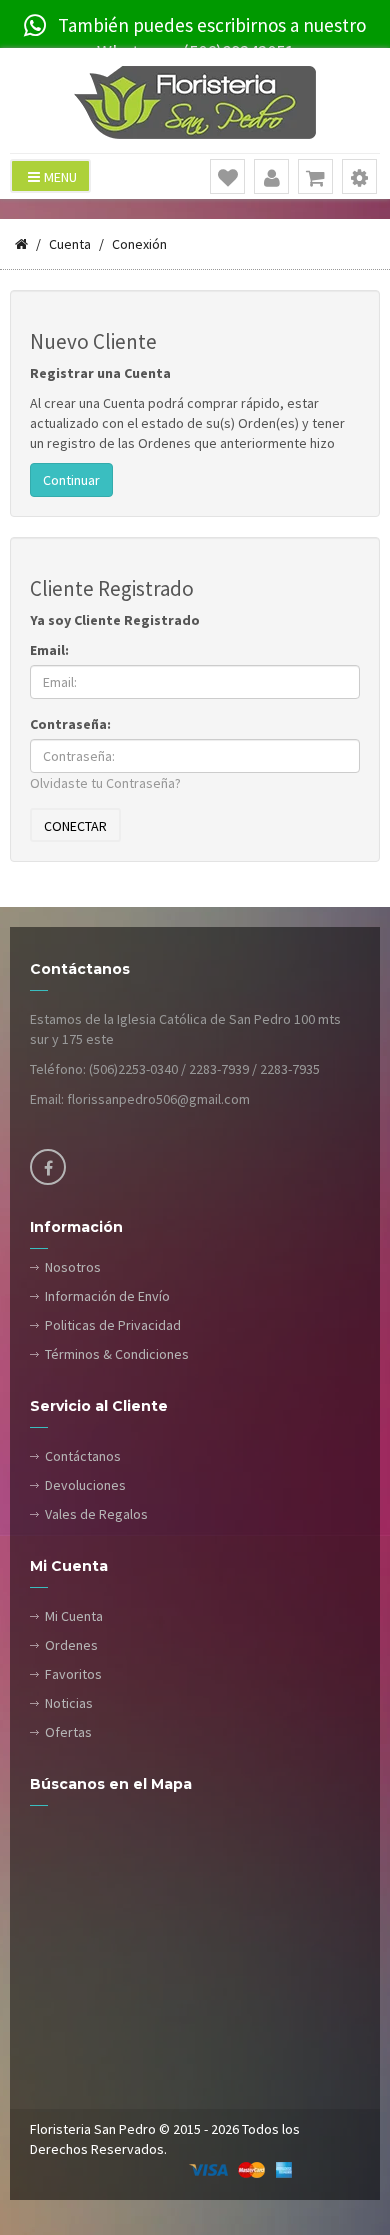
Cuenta (70, 244)
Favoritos (73, 1674)
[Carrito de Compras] (315, 177)
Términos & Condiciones (117, 1354)
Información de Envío (107, 1296)
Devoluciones (85, 1485)
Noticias (69, 1703)
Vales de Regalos (96, 1514)
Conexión (139, 244)
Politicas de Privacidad (113, 1325)
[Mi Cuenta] (272, 177)
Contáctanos (83, 1456)
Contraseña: (70, 724)
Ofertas (68, 1732)
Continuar (71, 480)
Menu (60, 177)
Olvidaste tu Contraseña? (105, 783)
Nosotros (73, 1267)
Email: (49, 650)
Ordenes (71, 1645)
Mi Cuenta (74, 1616)
